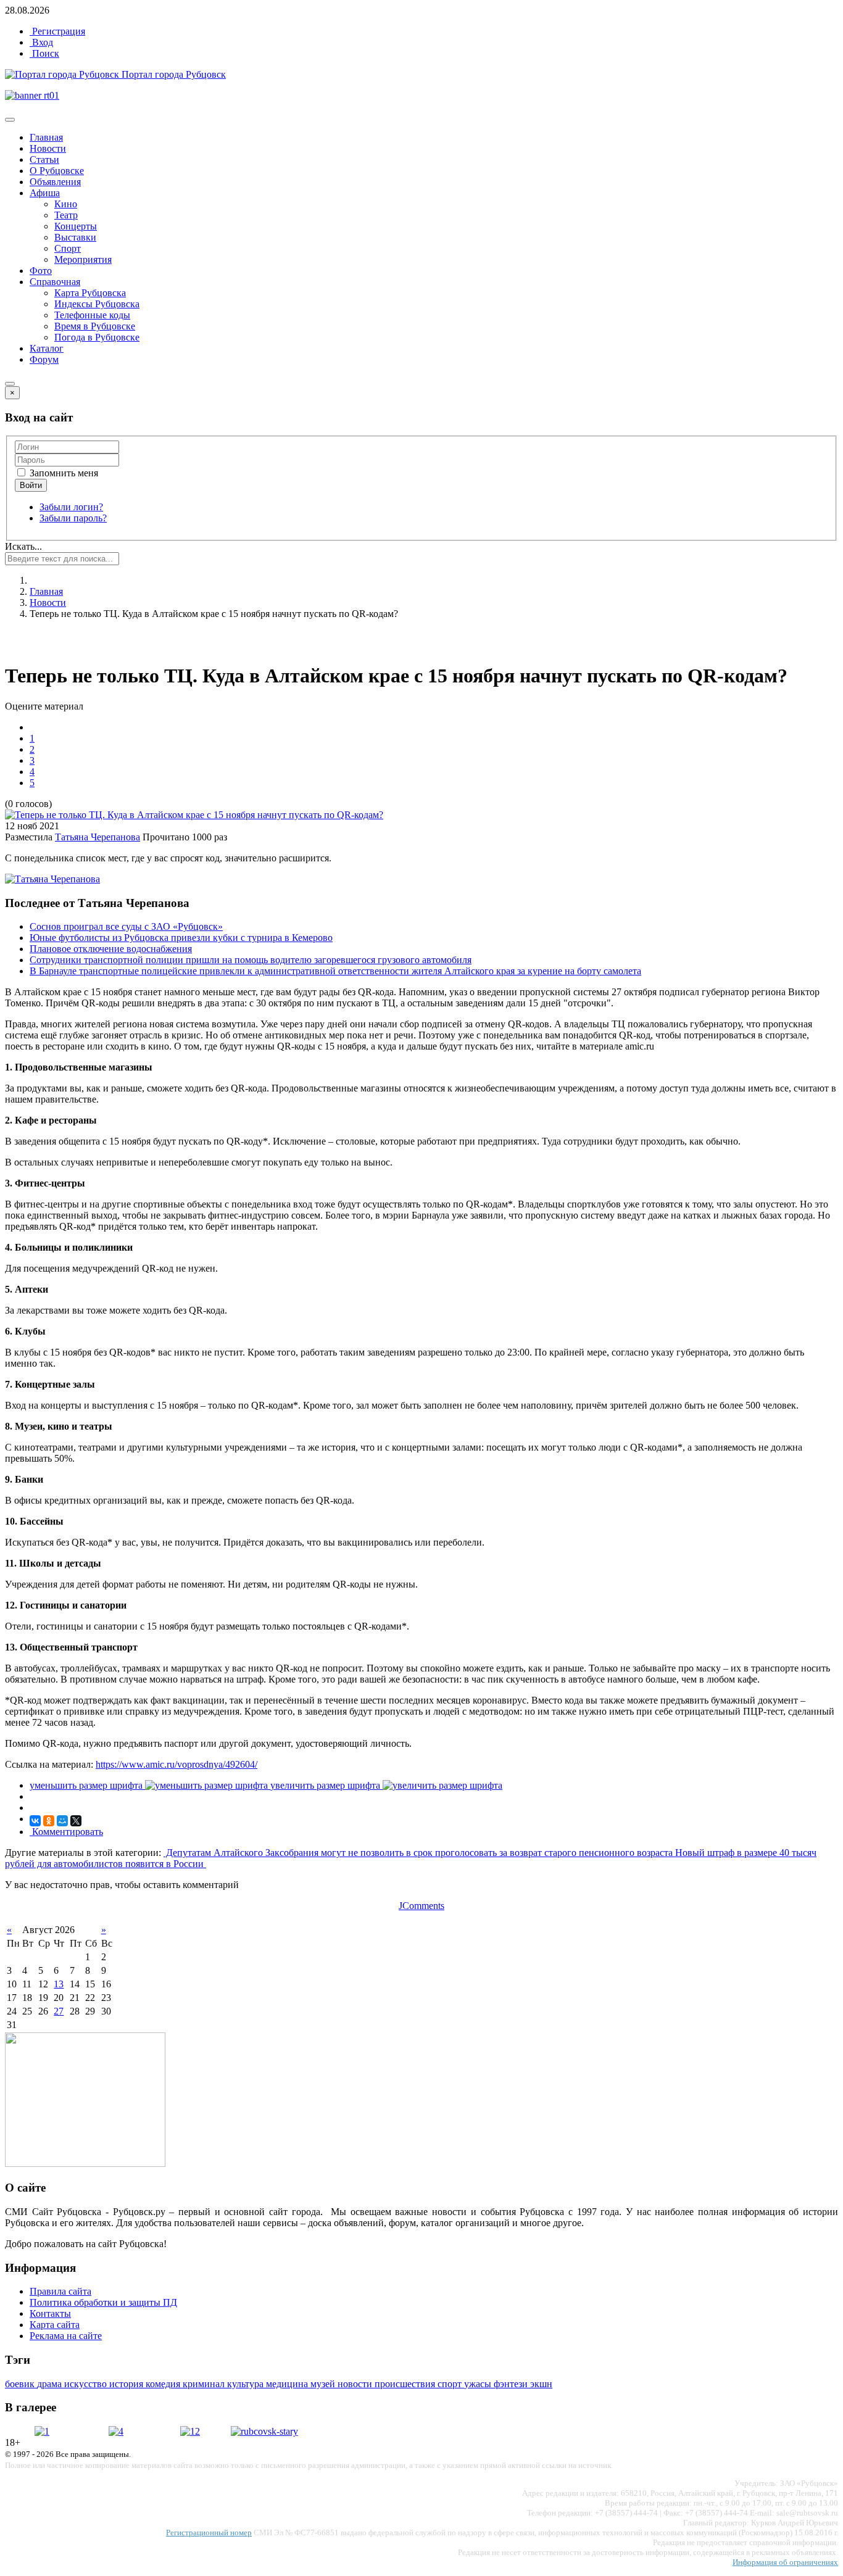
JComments (421, 1906)
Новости (48, 148)
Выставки (75, 237)
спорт (451, 2384)
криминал (205, 2384)
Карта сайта (55, 2325)
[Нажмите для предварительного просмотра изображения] (194, 815)
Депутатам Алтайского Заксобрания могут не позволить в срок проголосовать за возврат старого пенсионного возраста (419, 1853)
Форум (44, 359)
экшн (541, 2384)
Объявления (55, 182)
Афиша (45, 193)
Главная (46, 137)
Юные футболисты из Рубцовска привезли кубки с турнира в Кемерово (181, 938)
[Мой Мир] (62, 1821)
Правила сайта (60, 2291)
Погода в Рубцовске (97, 337)
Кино (66, 204)
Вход (41, 42)
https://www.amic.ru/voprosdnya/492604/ (176, 1764)
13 (59, 1984)
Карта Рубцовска (90, 293)
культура (247, 2384)
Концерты (76, 226)
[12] (190, 2431)
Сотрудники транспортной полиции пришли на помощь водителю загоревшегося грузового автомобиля (251, 960)
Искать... (23, 546)
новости (356, 2384)
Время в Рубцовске (95, 326)
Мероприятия (83, 259)
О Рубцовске (57, 171)
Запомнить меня (63, 473)
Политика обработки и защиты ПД (103, 2302)
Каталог (47, 348)
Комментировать (66, 1832)
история (127, 2384)
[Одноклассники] (49, 1821)
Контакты (50, 2313)
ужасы (479, 2384)
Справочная (55, 282)
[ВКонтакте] (35, 1821)
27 (59, 2011)
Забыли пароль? (73, 518)
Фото (41, 271)
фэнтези (512, 2384)
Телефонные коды (92, 315)
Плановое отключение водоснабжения (111, 949)
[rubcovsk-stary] (264, 2431)
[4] (116, 2431)
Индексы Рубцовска (97, 304)
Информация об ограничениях (785, 2562)
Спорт (68, 248)
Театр (66, 215)
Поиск (44, 53)
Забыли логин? (71, 507)
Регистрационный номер (209, 2533)
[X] (76, 1821)
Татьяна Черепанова (98, 837)
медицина (288, 2384)
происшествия (406, 2384)
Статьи (44, 159)
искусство (87, 2384)
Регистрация (57, 31)
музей (324, 2384)
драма (51, 2384)
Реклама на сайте (66, 2336)
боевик (21, 2384)
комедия (164, 2384)
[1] (42, 2431)
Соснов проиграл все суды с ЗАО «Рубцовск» (126, 926)
